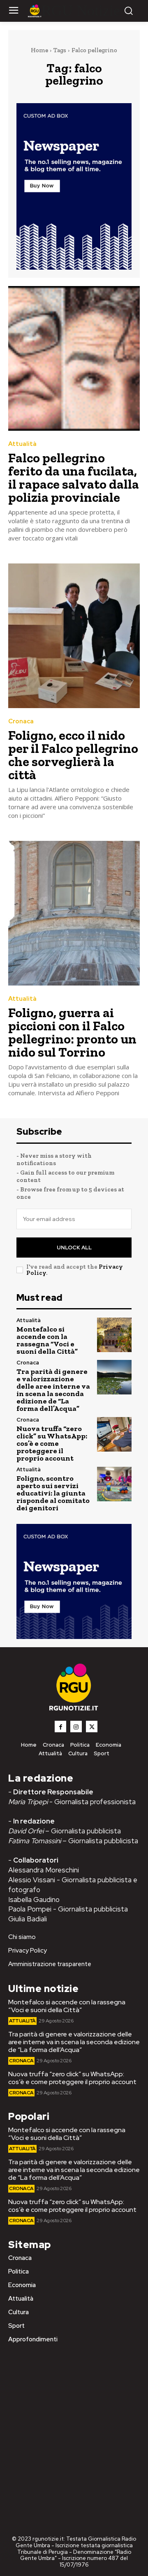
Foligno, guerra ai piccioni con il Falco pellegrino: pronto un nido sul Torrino (72, 1032)
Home (39, 50)
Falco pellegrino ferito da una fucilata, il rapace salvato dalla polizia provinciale (74, 478)
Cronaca (21, 721)
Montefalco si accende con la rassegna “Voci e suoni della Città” (47, 1340)
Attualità (22, 444)
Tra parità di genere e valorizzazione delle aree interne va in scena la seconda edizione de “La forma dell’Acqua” (53, 1390)
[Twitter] (92, 1727)
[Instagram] (76, 1727)
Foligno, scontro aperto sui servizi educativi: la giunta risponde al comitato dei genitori (53, 1493)
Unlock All (74, 1248)
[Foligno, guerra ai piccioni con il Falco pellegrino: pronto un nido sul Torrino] (74, 913)
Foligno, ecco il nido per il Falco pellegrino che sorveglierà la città (73, 755)
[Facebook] (60, 1727)
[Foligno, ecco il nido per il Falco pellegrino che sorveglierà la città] (74, 636)
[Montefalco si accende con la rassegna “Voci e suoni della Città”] (114, 1335)
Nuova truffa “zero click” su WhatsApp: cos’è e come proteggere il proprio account (52, 1443)
